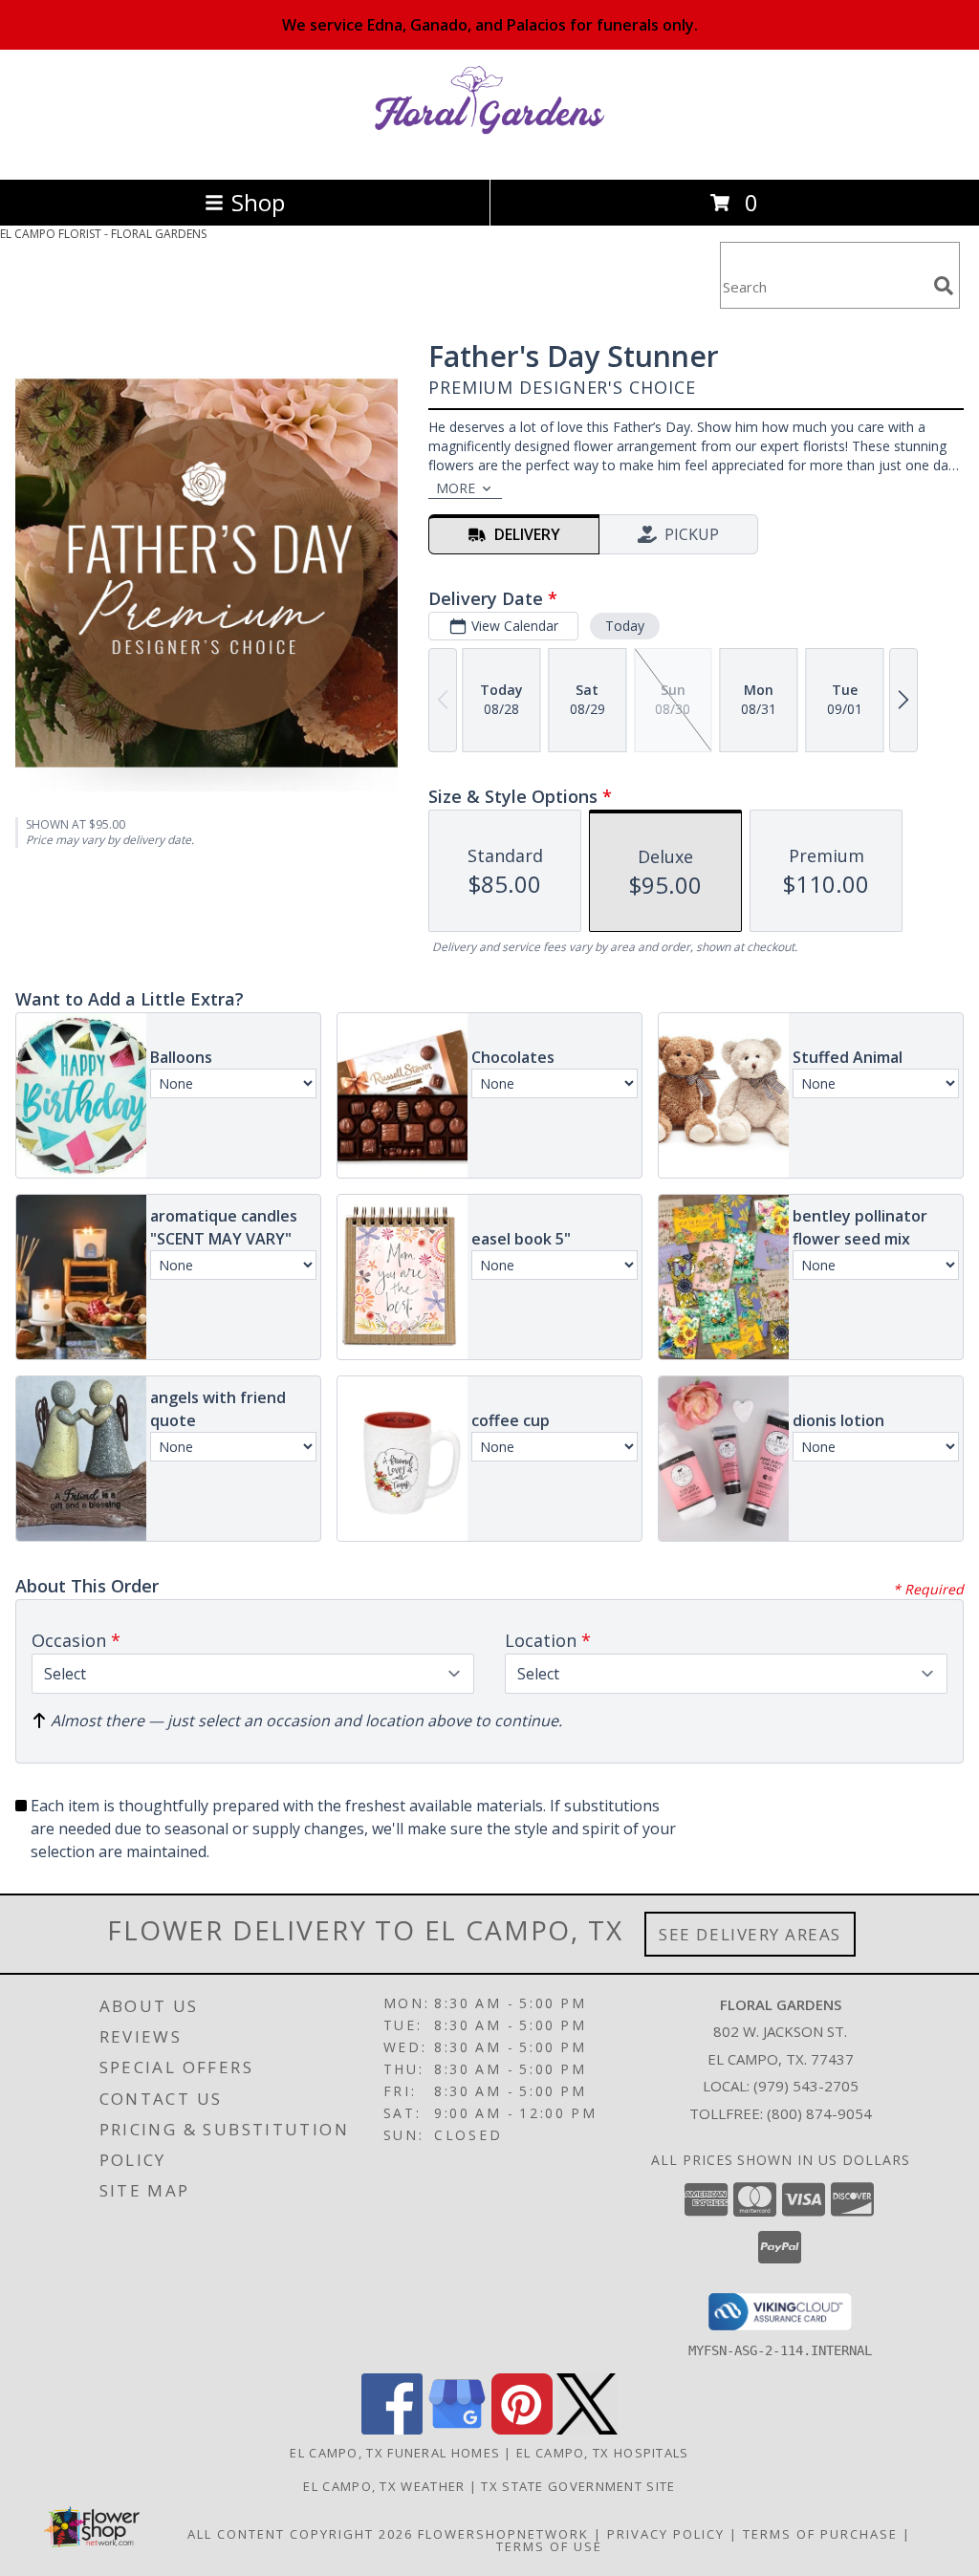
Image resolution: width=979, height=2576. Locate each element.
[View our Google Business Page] (457, 2429)
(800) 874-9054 (819, 2113)
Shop (258, 202)
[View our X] (587, 2429)
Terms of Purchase (820, 2534)
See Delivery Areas (750, 1934)
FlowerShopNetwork (503, 2534)
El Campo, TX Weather (384, 2486)
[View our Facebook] (392, 2429)
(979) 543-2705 (806, 2086)
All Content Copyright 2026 (300, 2534)
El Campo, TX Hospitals (603, 2453)
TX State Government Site (578, 2486)
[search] (944, 286)
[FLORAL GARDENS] (489, 152)
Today (625, 626)
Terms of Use (549, 2546)
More (456, 488)
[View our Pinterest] (522, 2429)
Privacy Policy (666, 2534)
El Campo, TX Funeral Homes (395, 2453)
